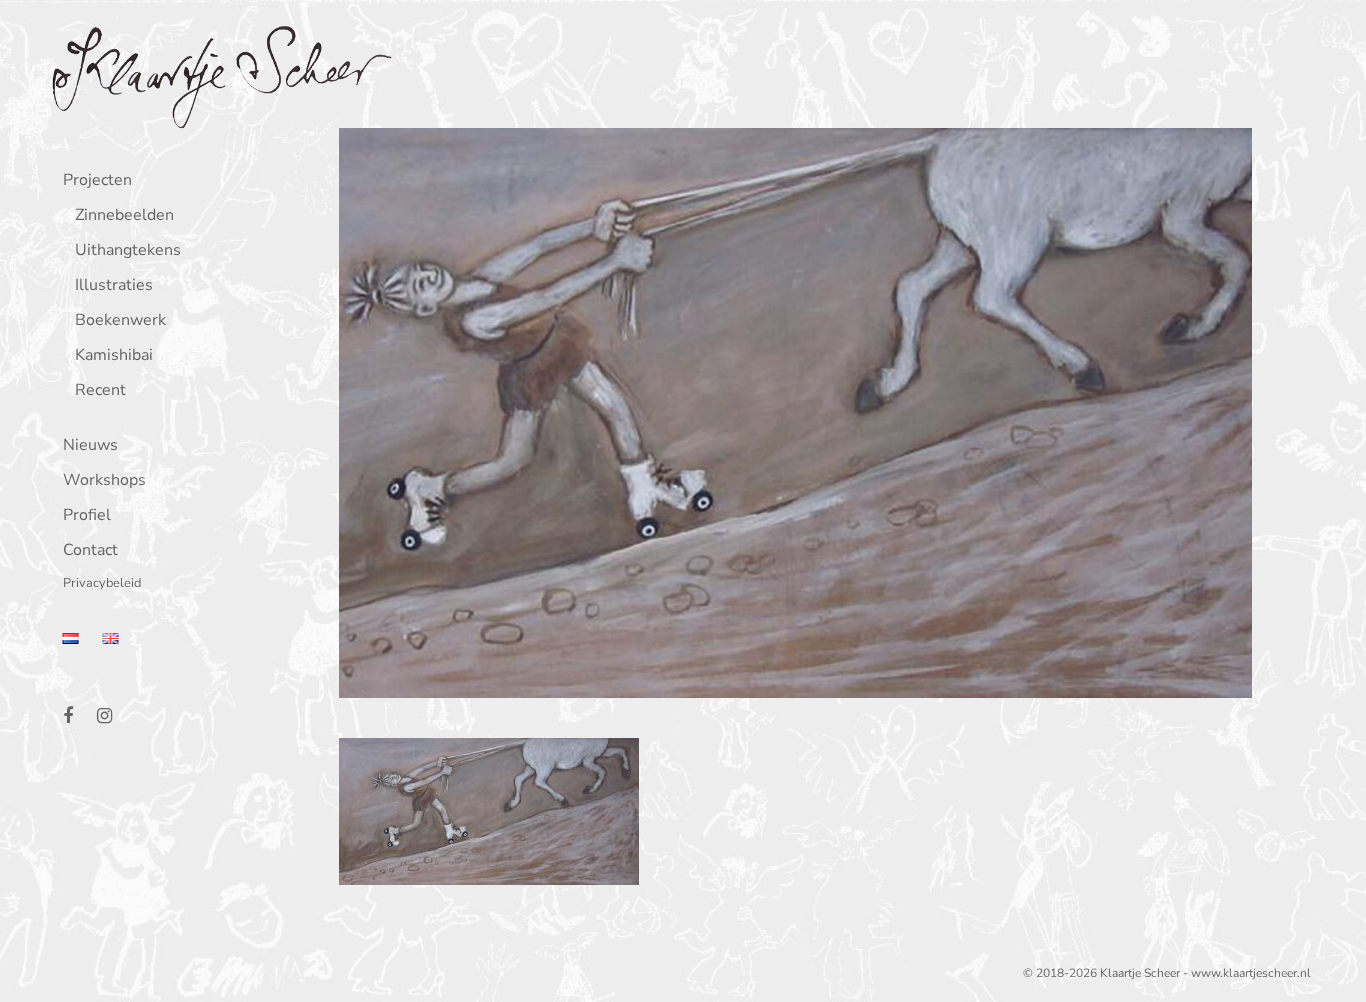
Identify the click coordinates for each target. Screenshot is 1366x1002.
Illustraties (114, 286)
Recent (100, 391)
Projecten (97, 181)
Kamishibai (114, 356)
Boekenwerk (120, 321)
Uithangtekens (128, 251)
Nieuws (90, 446)
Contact (90, 551)
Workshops (104, 481)
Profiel (87, 516)
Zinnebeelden (124, 216)
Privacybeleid (102, 584)
